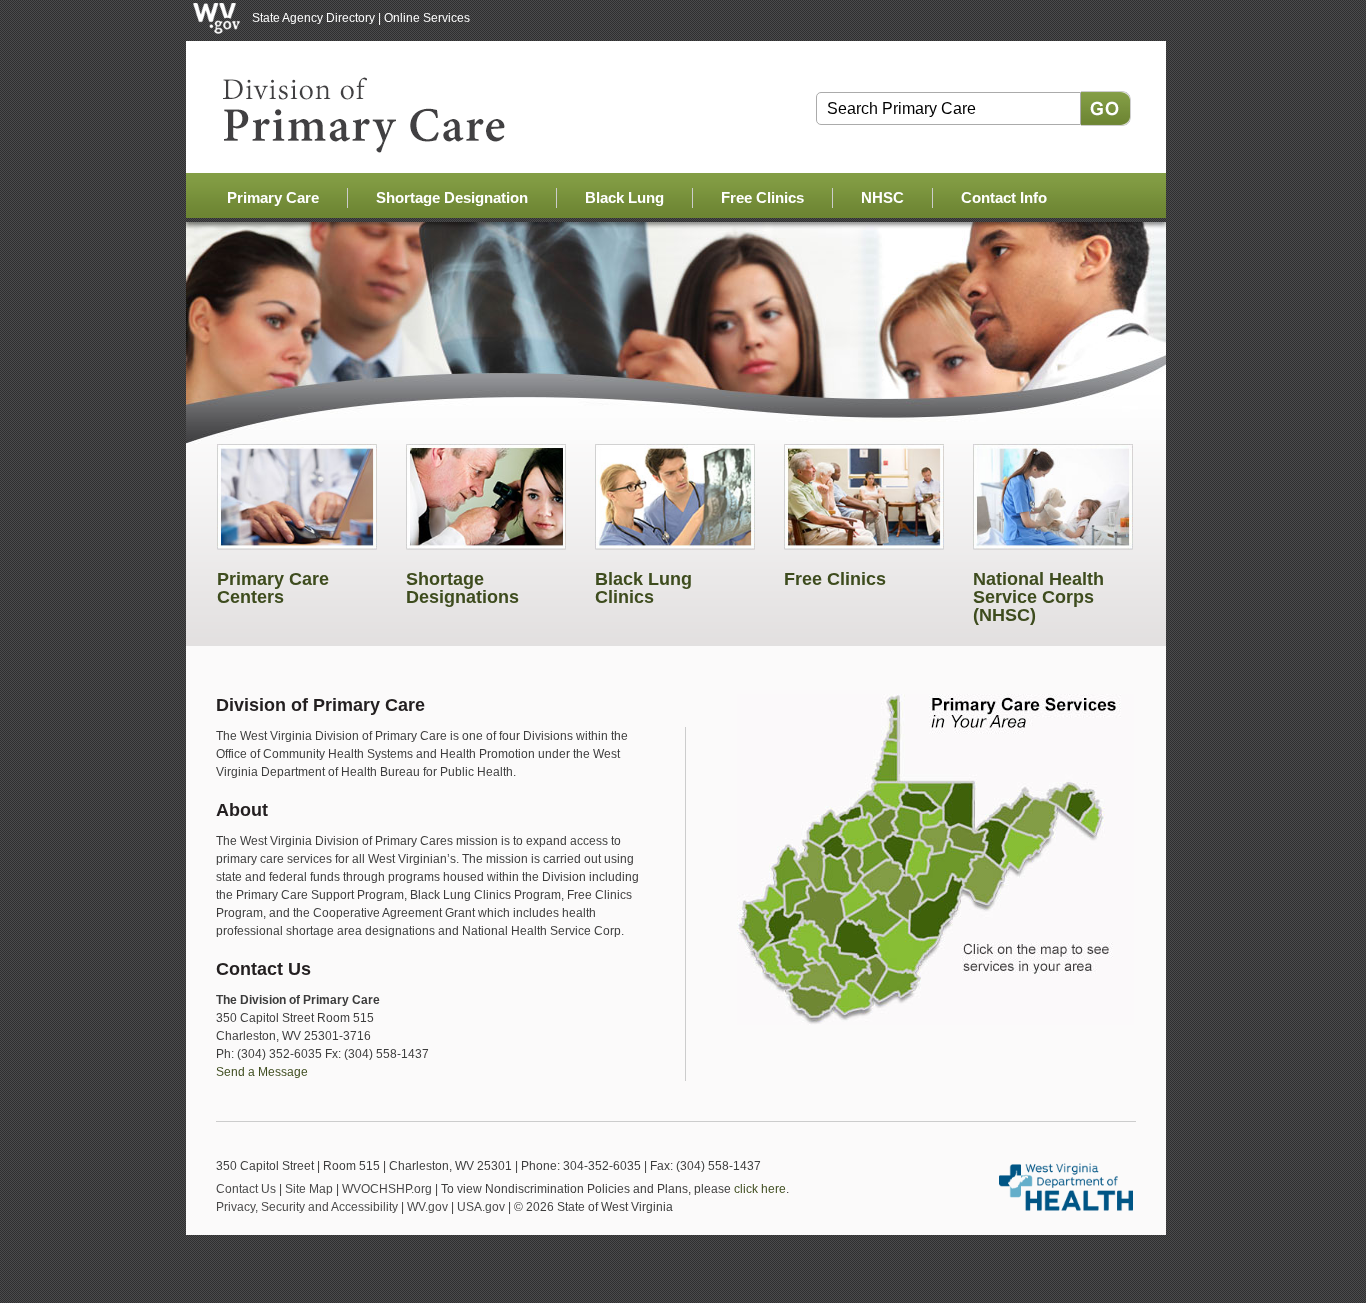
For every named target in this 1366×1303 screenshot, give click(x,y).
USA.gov (481, 1207)
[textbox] (948, 108)
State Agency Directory (313, 18)
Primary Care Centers (273, 588)
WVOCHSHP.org (387, 1189)
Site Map (309, 1189)
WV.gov (427, 1207)
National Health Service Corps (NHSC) (1038, 597)
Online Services (427, 18)
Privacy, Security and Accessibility (307, 1207)
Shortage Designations (462, 588)
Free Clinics (835, 579)
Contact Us (246, 1189)
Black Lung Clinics (643, 588)
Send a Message (262, 1072)
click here (760, 1189)
